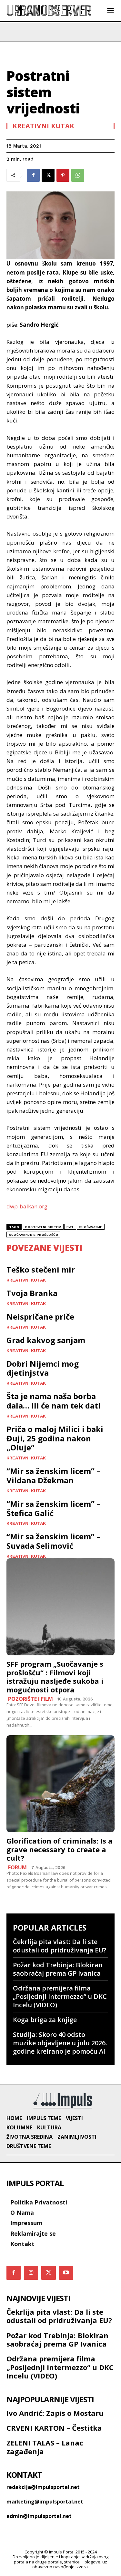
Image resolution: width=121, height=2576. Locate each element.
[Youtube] (66, 2273)
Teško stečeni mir (41, 1269)
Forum (17, 1867)
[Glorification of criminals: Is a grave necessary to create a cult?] (60, 1784)
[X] (48, 175)
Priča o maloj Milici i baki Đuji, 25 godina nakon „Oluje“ (55, 1438)
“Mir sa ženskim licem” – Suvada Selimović (53, 1541)
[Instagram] (31, 2273)
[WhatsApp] (78, 175)
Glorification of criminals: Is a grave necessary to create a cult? (60, 1849)
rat (70, 1227)
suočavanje (91, 1227)
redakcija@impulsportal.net (43, 2487)
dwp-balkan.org (27, 1206)
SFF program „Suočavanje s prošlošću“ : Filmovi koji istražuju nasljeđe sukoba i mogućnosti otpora (55, 1676)
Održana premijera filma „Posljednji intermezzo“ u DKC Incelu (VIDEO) (60, 1996)
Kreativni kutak (43, 126)
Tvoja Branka (32, 1293)
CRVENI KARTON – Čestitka (54, 2428)
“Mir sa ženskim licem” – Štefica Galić (53, 1508)
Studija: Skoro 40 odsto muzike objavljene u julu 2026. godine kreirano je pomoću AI (60, 2043)
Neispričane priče (40, 1317)
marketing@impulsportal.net (45, 2502)
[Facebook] (33, 175)
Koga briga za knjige (45, 2020)
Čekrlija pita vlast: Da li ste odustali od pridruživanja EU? (60, 1946)
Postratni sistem (43, 1227)
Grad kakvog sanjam (46, 1340)
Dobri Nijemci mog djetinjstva (43, 1368)
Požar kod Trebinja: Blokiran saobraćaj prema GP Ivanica (58, 1969)
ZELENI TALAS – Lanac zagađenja (45, 2447)
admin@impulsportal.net (39, 2516)
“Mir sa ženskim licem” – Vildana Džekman (53, 1476)
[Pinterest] (63, 175)
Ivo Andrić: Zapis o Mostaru (55, 2413)
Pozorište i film (30, 1699)
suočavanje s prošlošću (33, 1235)
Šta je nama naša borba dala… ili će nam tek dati (54, 1401)
